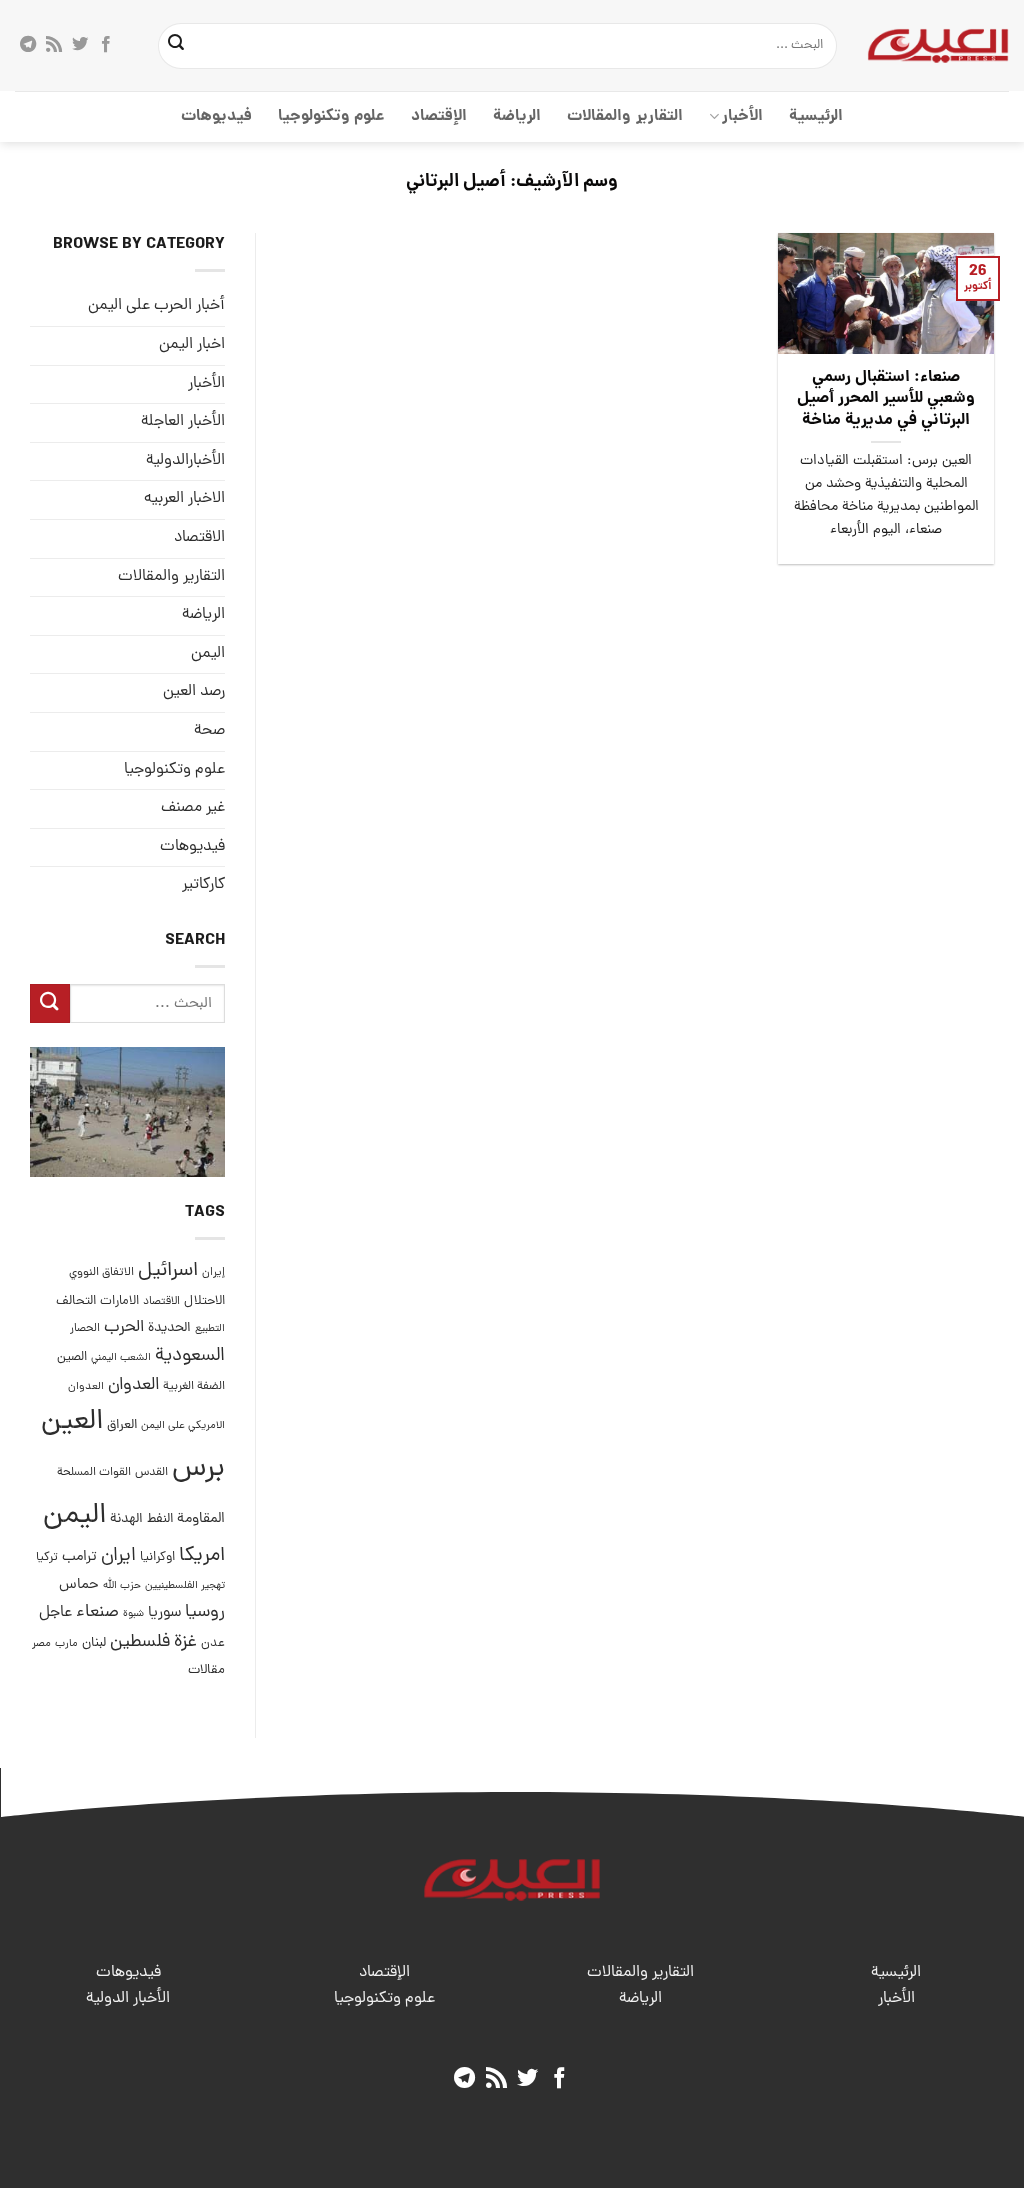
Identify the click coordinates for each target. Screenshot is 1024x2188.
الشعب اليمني (121, 1358)
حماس (79, 1585)
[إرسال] (176, 46)
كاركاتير (203, 885)
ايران (118, 1556)
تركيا (47, 1557)
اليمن (74, 1516)
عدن (213, 1643)
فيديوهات (216, 116)
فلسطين (140, 1642)
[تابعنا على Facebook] (106, 45)
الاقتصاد (199, 538)
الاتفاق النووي (101, 1273)
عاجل (55, 1613)
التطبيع (210, 1329)
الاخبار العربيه (184, 499)
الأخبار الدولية (128, 1999)
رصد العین (194, 692)
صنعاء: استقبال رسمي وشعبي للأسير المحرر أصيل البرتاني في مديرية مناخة (886, 400)
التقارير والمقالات (624, 116)
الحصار (85, 1329)
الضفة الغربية (194, 1387)
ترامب (79, 1557)
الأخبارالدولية (185, 461)
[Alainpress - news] (938, 45)
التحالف (76, 1301)
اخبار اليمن (192, 345)
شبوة (133, 1614)
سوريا (164, 1613)
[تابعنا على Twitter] (80, 45)
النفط (160, 1519)
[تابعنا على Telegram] (28, 45)
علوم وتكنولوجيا (331, 116)
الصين (72, 1357)
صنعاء (97, 1612)
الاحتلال (204, 1301)
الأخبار (742, 116)
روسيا (205, 1612)
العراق (122, 1425)
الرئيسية (816, 116)
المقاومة (201, 1519)
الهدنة (126, 1519)
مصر (41, 1643)
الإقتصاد (439, 116)
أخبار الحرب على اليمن (156, 306)
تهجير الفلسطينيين (185, 1586)
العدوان (133, 1385)
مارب (66, 1644)
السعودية (190, 1356)
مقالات (206, 1670)
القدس (151, 1472)
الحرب (124, 1328)
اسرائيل (168, 1271)
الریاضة (517, 116)
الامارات (119, 1301)
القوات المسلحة (94, 1473)
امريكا (202, 1556)
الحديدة (169, 1328)
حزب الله (122, 1586)
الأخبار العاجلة (183, 422)
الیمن (208, 654)
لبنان (94, 1643)
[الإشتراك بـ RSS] (54, 45)
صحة (209, 731)
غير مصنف (193, 808)
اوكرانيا (157, 1557)
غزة (185, 1642)
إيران (213, 1272)
